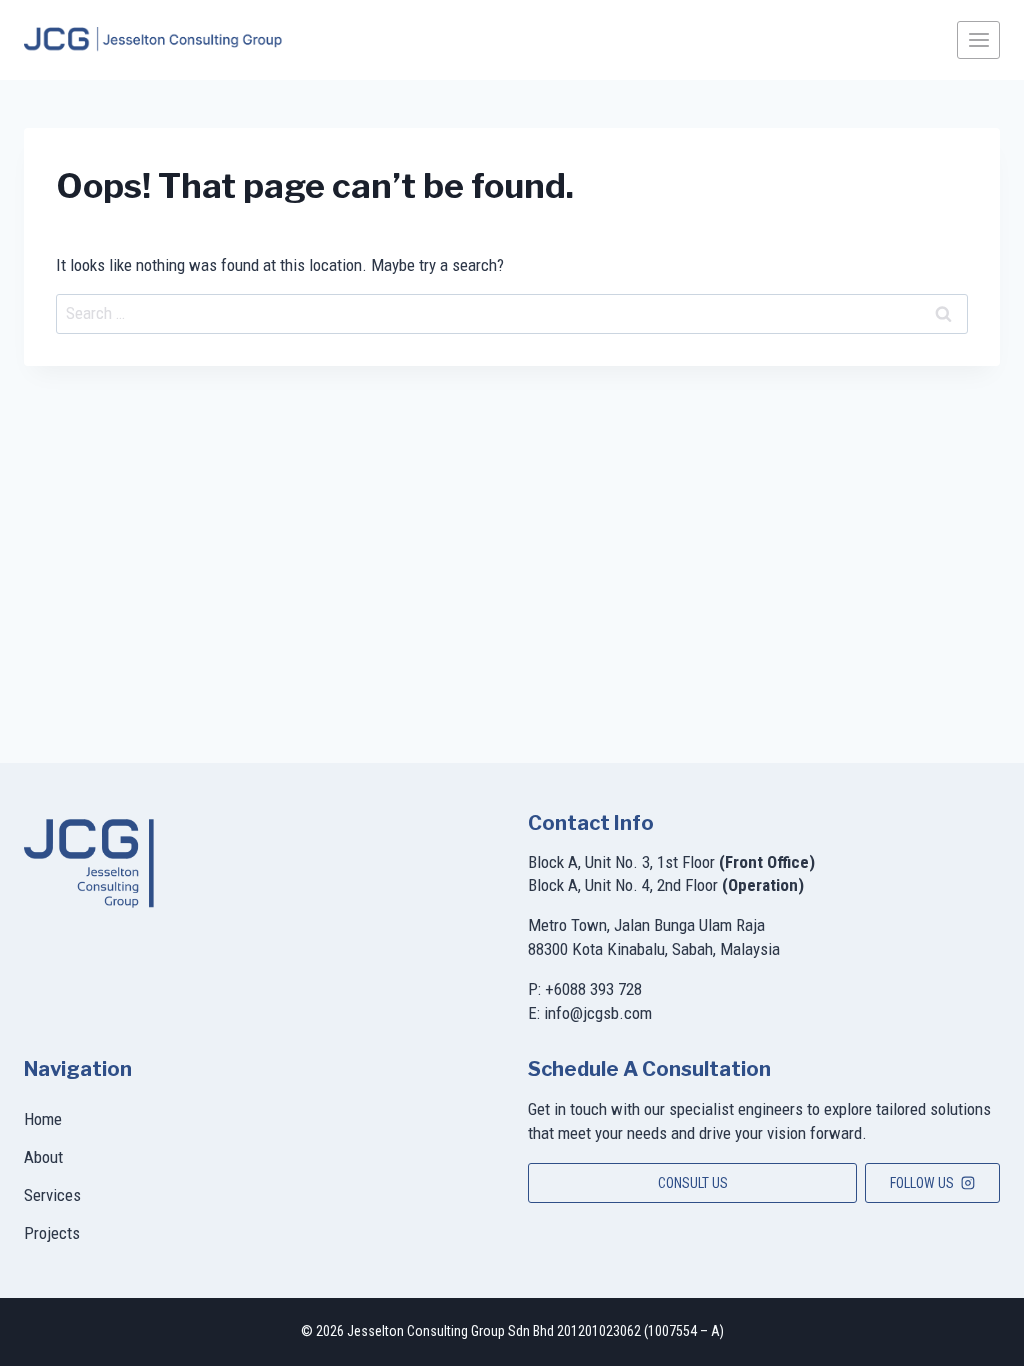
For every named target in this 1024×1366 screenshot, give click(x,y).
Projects (52, 1233)
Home (43, 1119)
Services (52, 1195)
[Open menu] (978, 39)
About (43, 1157)
